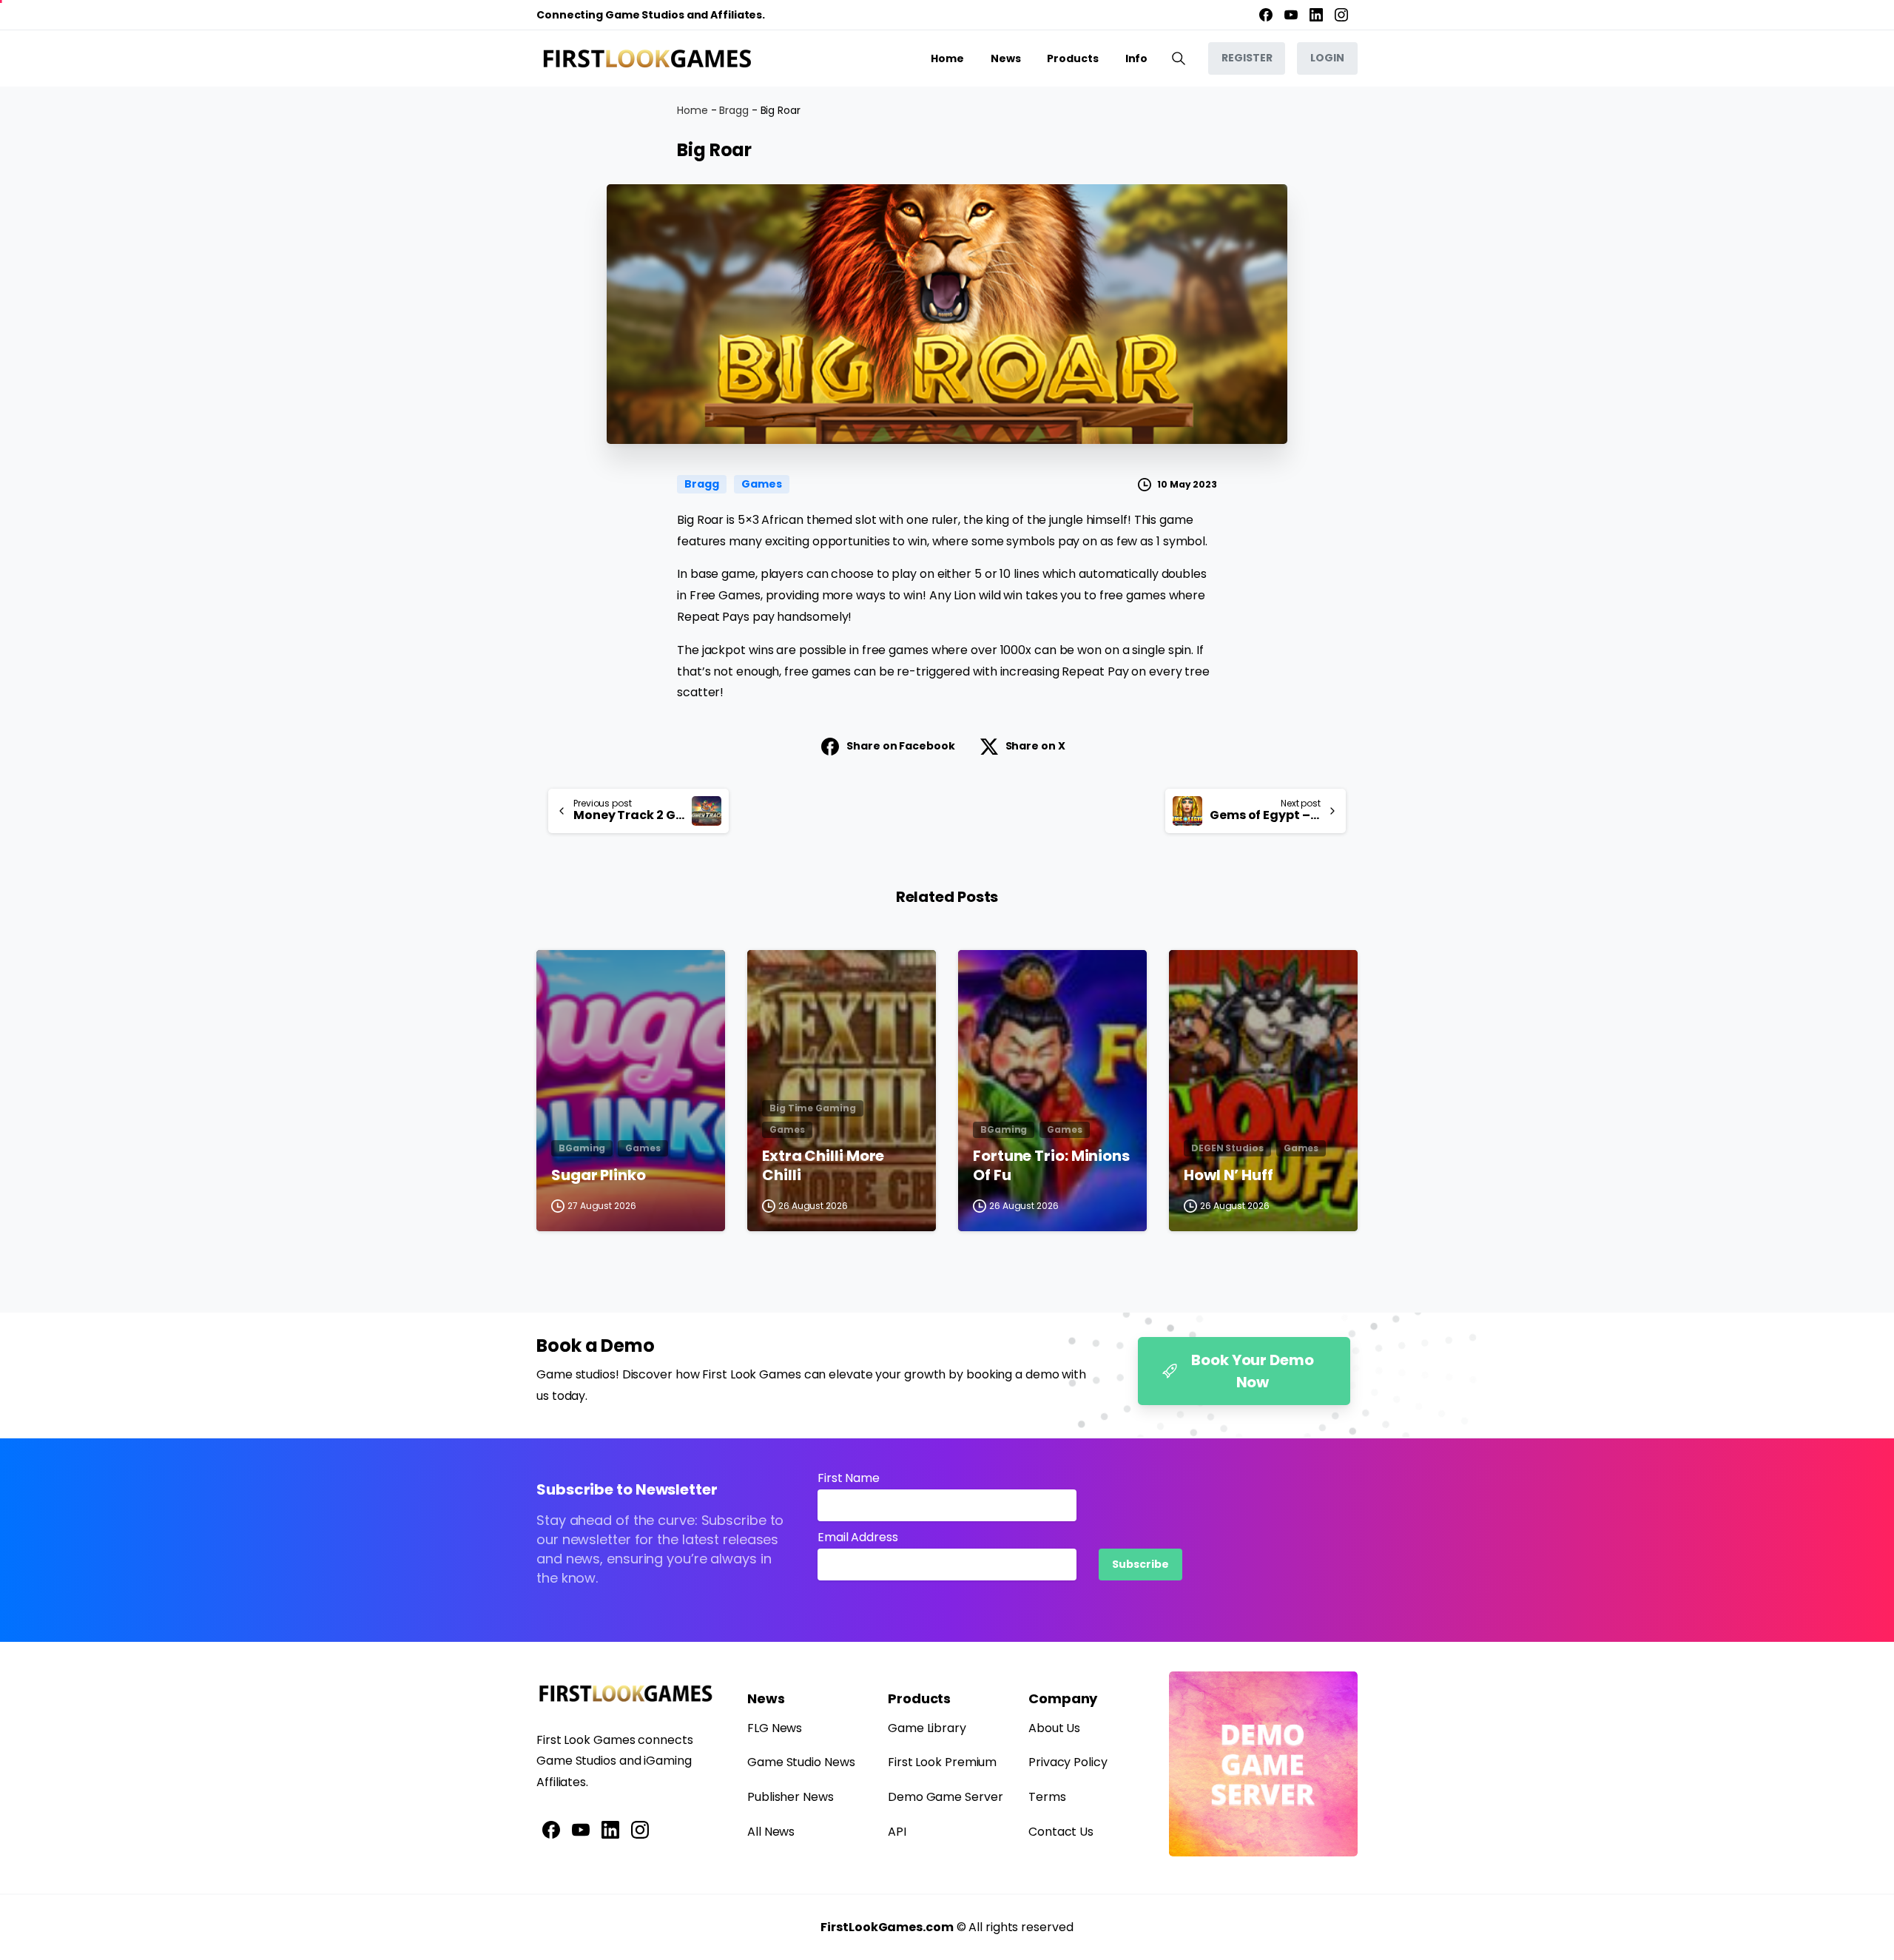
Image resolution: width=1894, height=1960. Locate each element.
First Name (849, 1478)
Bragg (734, 110)
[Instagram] (1341, 15)
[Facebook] (1266, 15)
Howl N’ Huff (1229, 1176)
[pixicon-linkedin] (610, 1829)
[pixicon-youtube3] (581, 1829)
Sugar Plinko (599, 1176)
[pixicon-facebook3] (551, 1829)
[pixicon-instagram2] (640, 1829)
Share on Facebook (900, 746)
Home (692, 110)
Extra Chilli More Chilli (823, 1166)
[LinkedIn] (1316, 15)
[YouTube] (1291, 15)
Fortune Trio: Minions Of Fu (1051, 1166)
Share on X (1035, 746)
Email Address (858, 1537)
